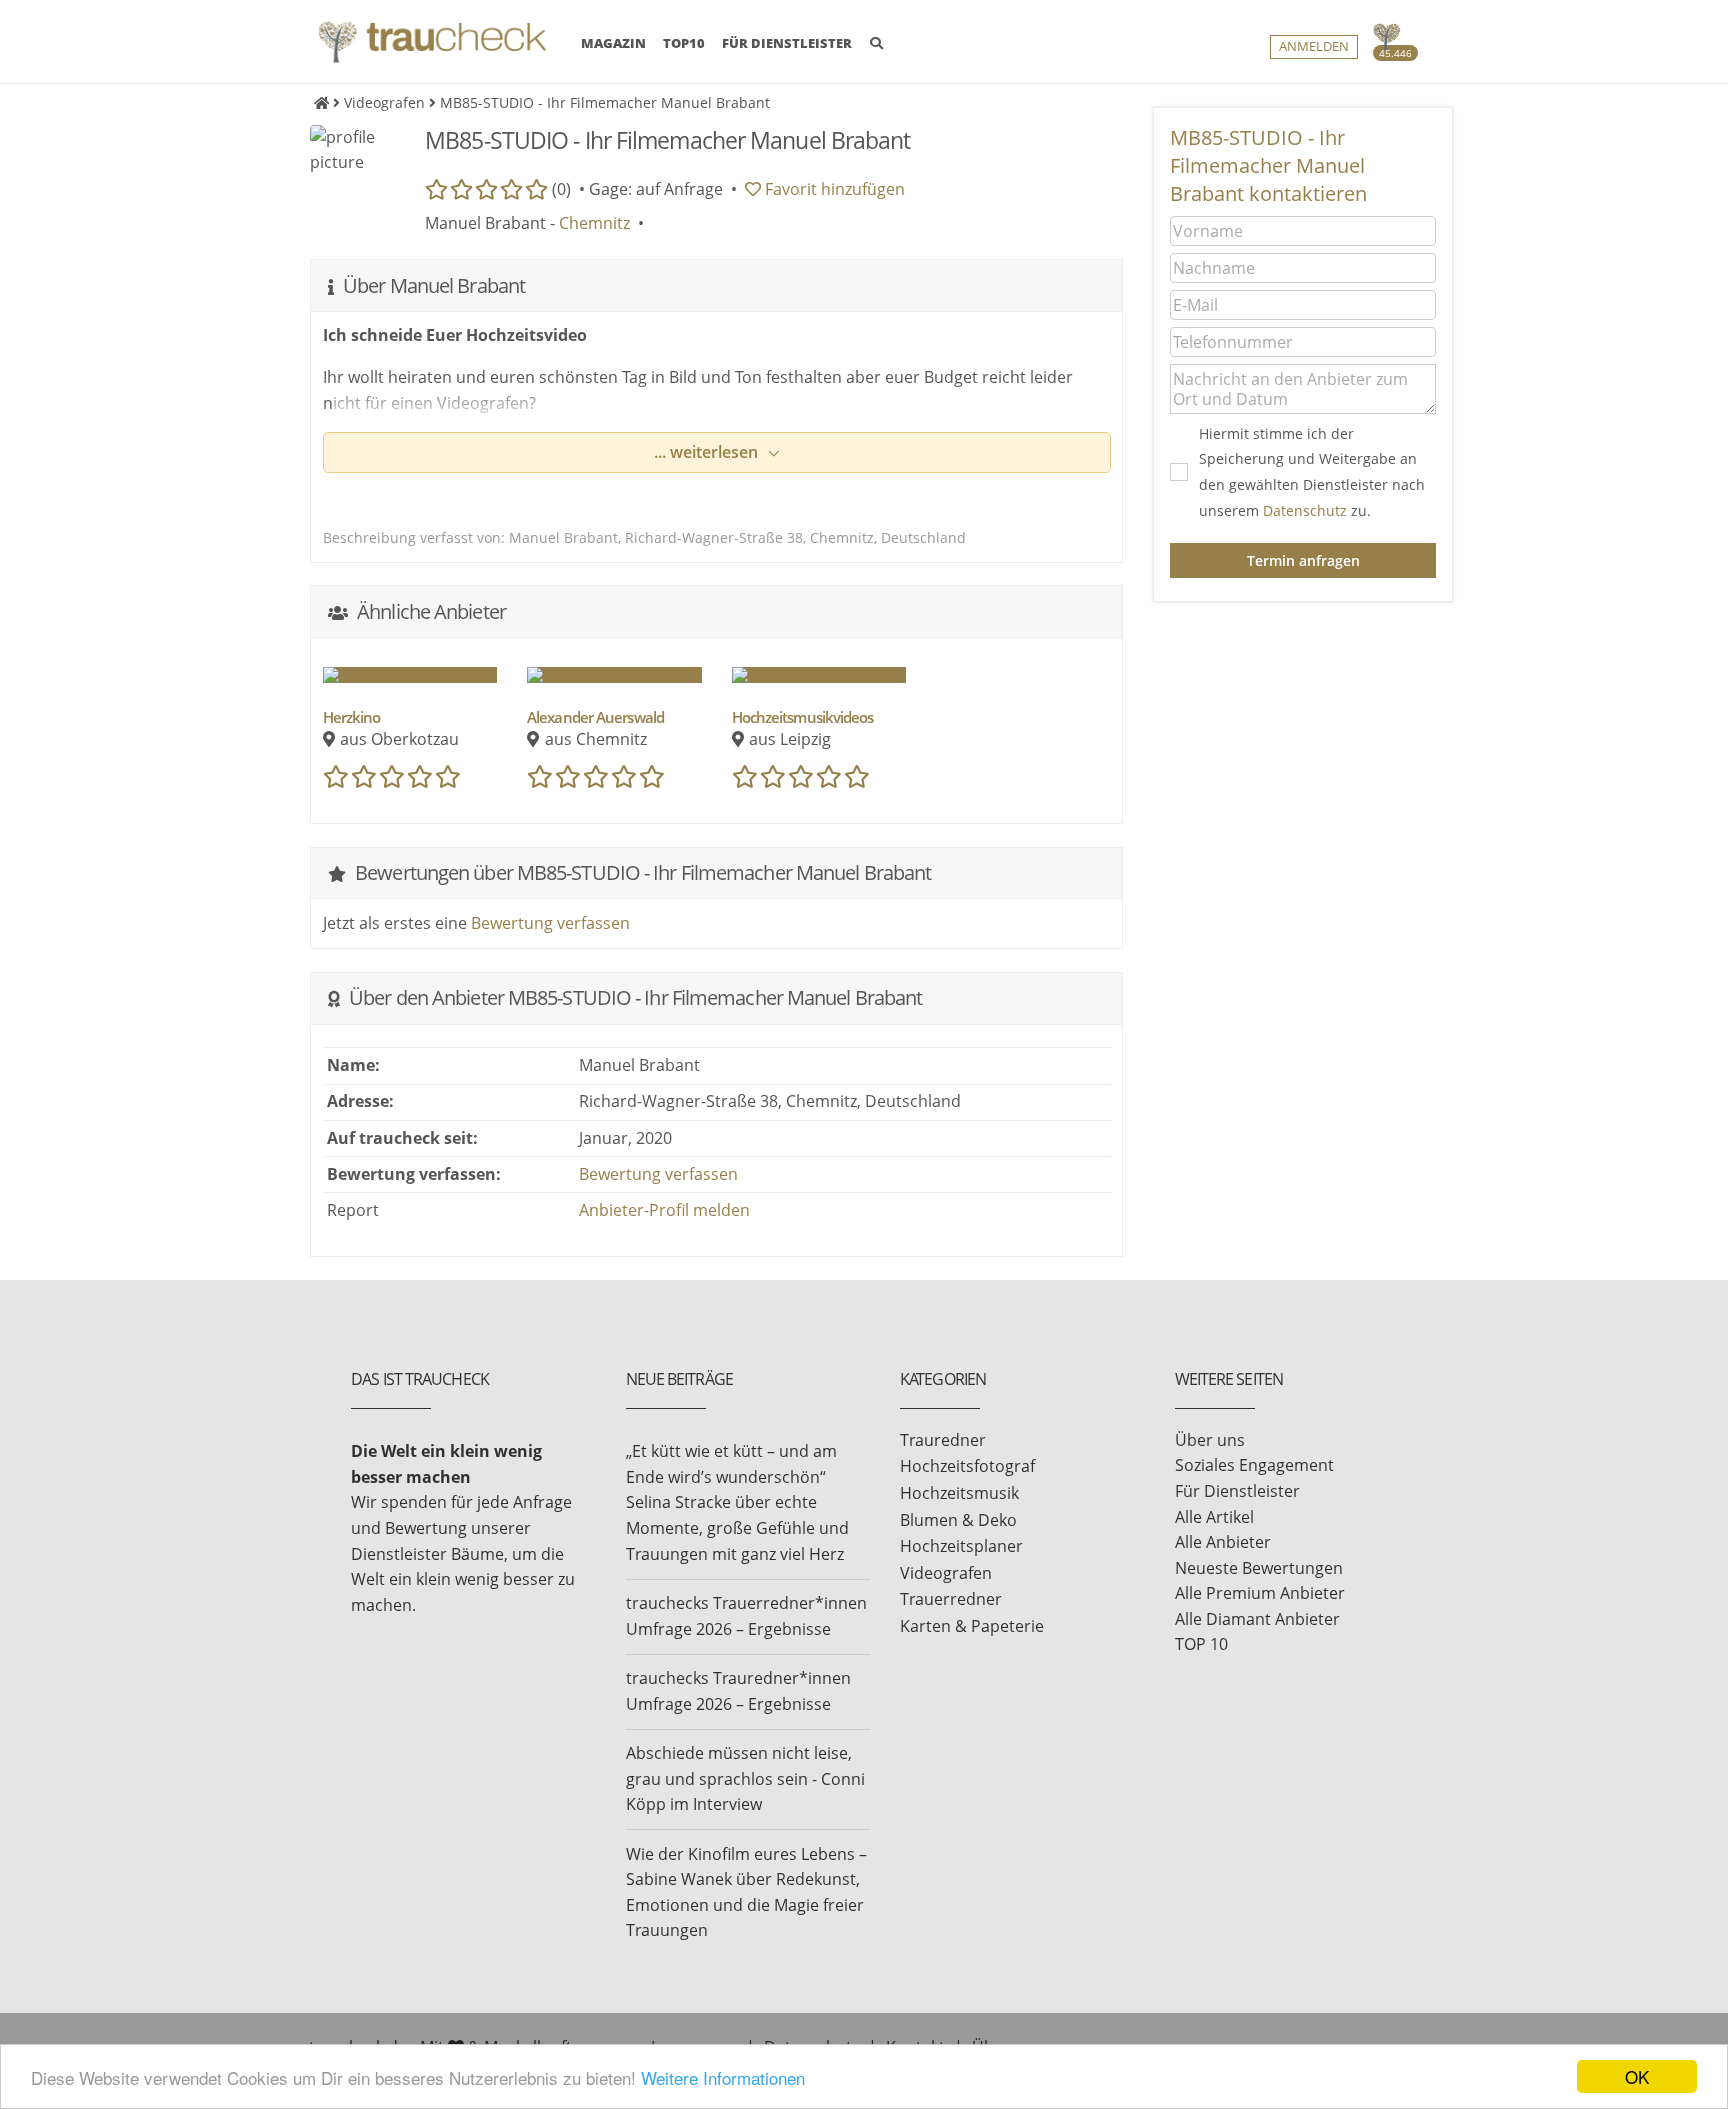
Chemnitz (594, 223)
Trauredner (943, 1440)
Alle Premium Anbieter (1260, 1593)
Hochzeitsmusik (959, 1493)
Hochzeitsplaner (961, 1546)
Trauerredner (951, 1599)
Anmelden (1314, 46)
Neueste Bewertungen (1259, 1568)
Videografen (946, 1573)
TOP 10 (1201, 1644)
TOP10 (684, 43)
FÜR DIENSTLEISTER (787, 43)
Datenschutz (1305, 510)
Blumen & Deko (958, 1520)
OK (1637, 2076)
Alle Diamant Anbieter (1257, 1619)
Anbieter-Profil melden (664, 1210)
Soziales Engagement (1254, 1465)
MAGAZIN (613, 42)
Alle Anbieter (1223, 1542)
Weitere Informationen (723, 2077)
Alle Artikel (1214, 1517)
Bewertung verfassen (550, 923)
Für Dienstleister (1237, 1491)
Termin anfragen (1303, 560)
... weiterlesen (708, 452)
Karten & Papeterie (972, 1626)
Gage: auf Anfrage (656, 189)
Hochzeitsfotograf (967, 1466)
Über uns (1210, 1440)
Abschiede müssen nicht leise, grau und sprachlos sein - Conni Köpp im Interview (745, 1778)
